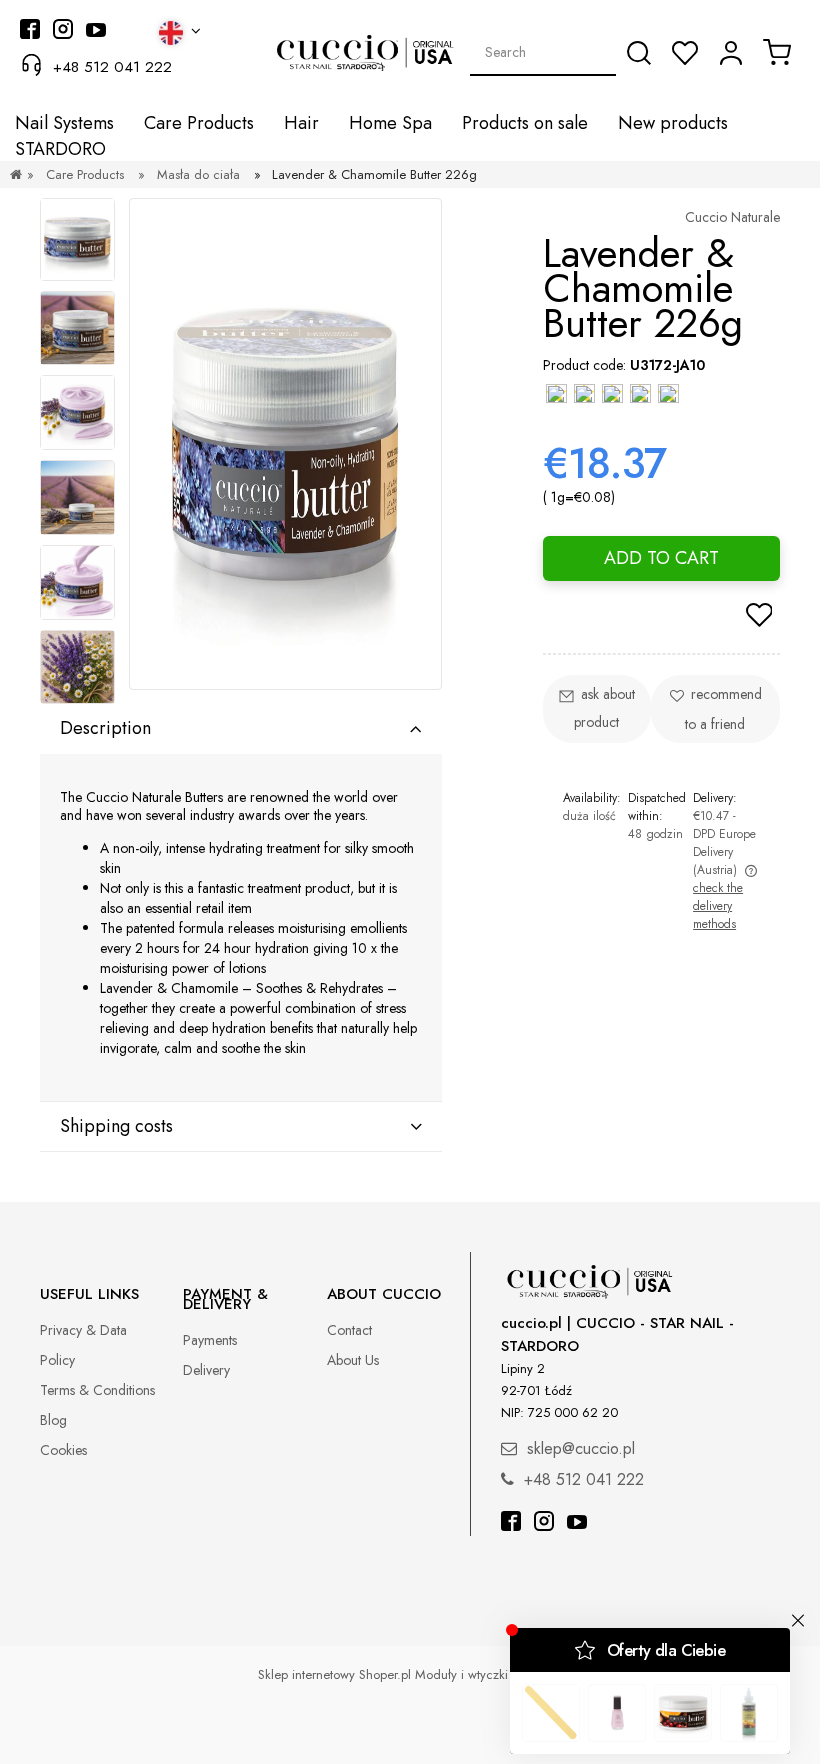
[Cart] (777, 52)
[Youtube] (577, 1523)
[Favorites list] (685, 53)
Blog (53, 1420)
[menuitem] (64, 123)
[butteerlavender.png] (77, 582)
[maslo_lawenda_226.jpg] (77, 239)
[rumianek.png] (77, 328)
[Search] (639, 53)
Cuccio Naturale (732, 217)
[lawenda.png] (77, 497)
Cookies (63, 1450)
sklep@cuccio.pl (581, 1448)
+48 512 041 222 (112, 67)
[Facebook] (511, 1523)
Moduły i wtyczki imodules (489, 1674)
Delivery (206, 1370)
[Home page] (16, 174)
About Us (353, 1360)
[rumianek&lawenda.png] (77, 412)
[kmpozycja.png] (77, 667)
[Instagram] (544, 1523)
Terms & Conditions (97, 1390)
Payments (210, 1340)
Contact (349, 1330)
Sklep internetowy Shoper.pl (334, 1674)
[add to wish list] (759, 617)
